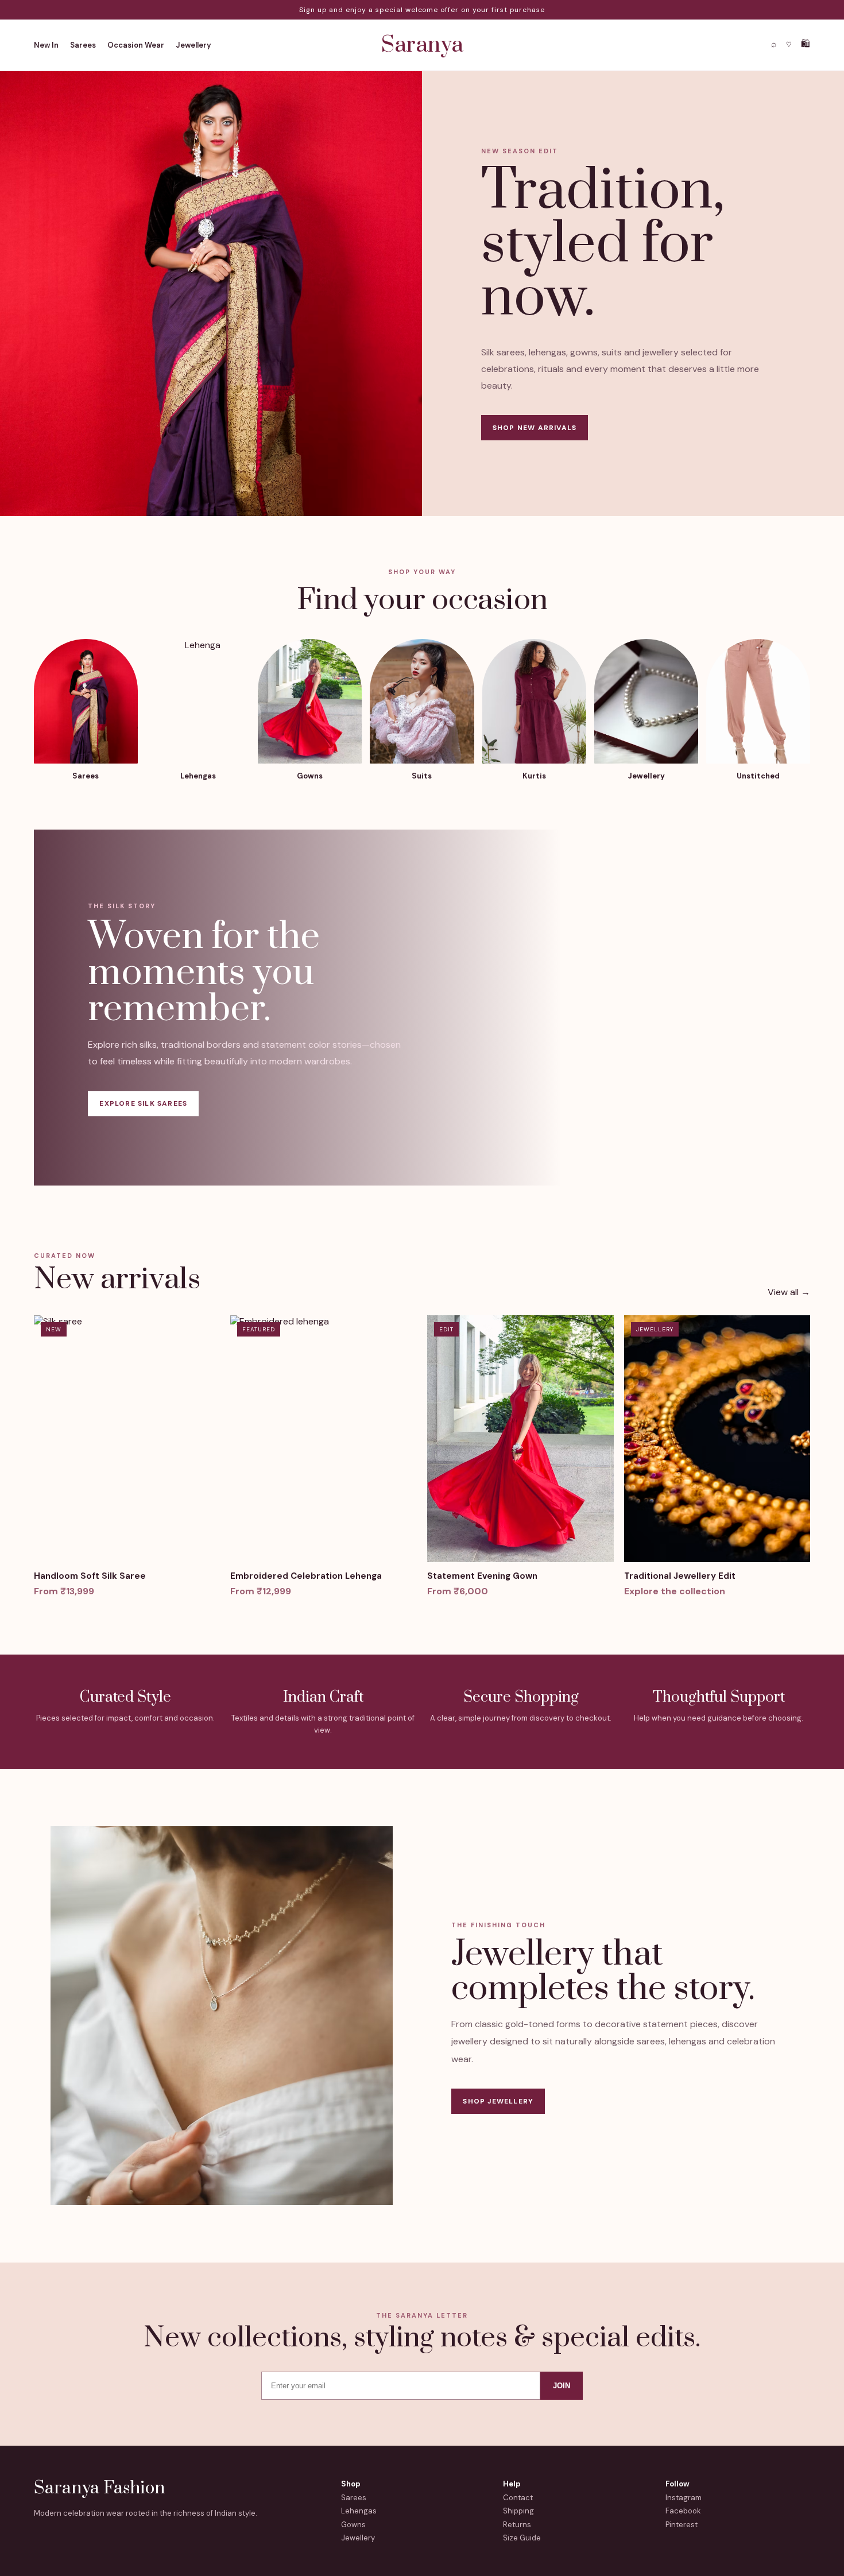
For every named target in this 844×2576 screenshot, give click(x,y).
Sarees (83, 45)
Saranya (422, 45)
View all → (789, 1292)
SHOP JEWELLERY (498, 2101)
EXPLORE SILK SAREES (143, 1103)
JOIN (562, 2386)
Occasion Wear (136, 45)
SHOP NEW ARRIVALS (535, 428)
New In (46, 45)
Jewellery (193, 45)
